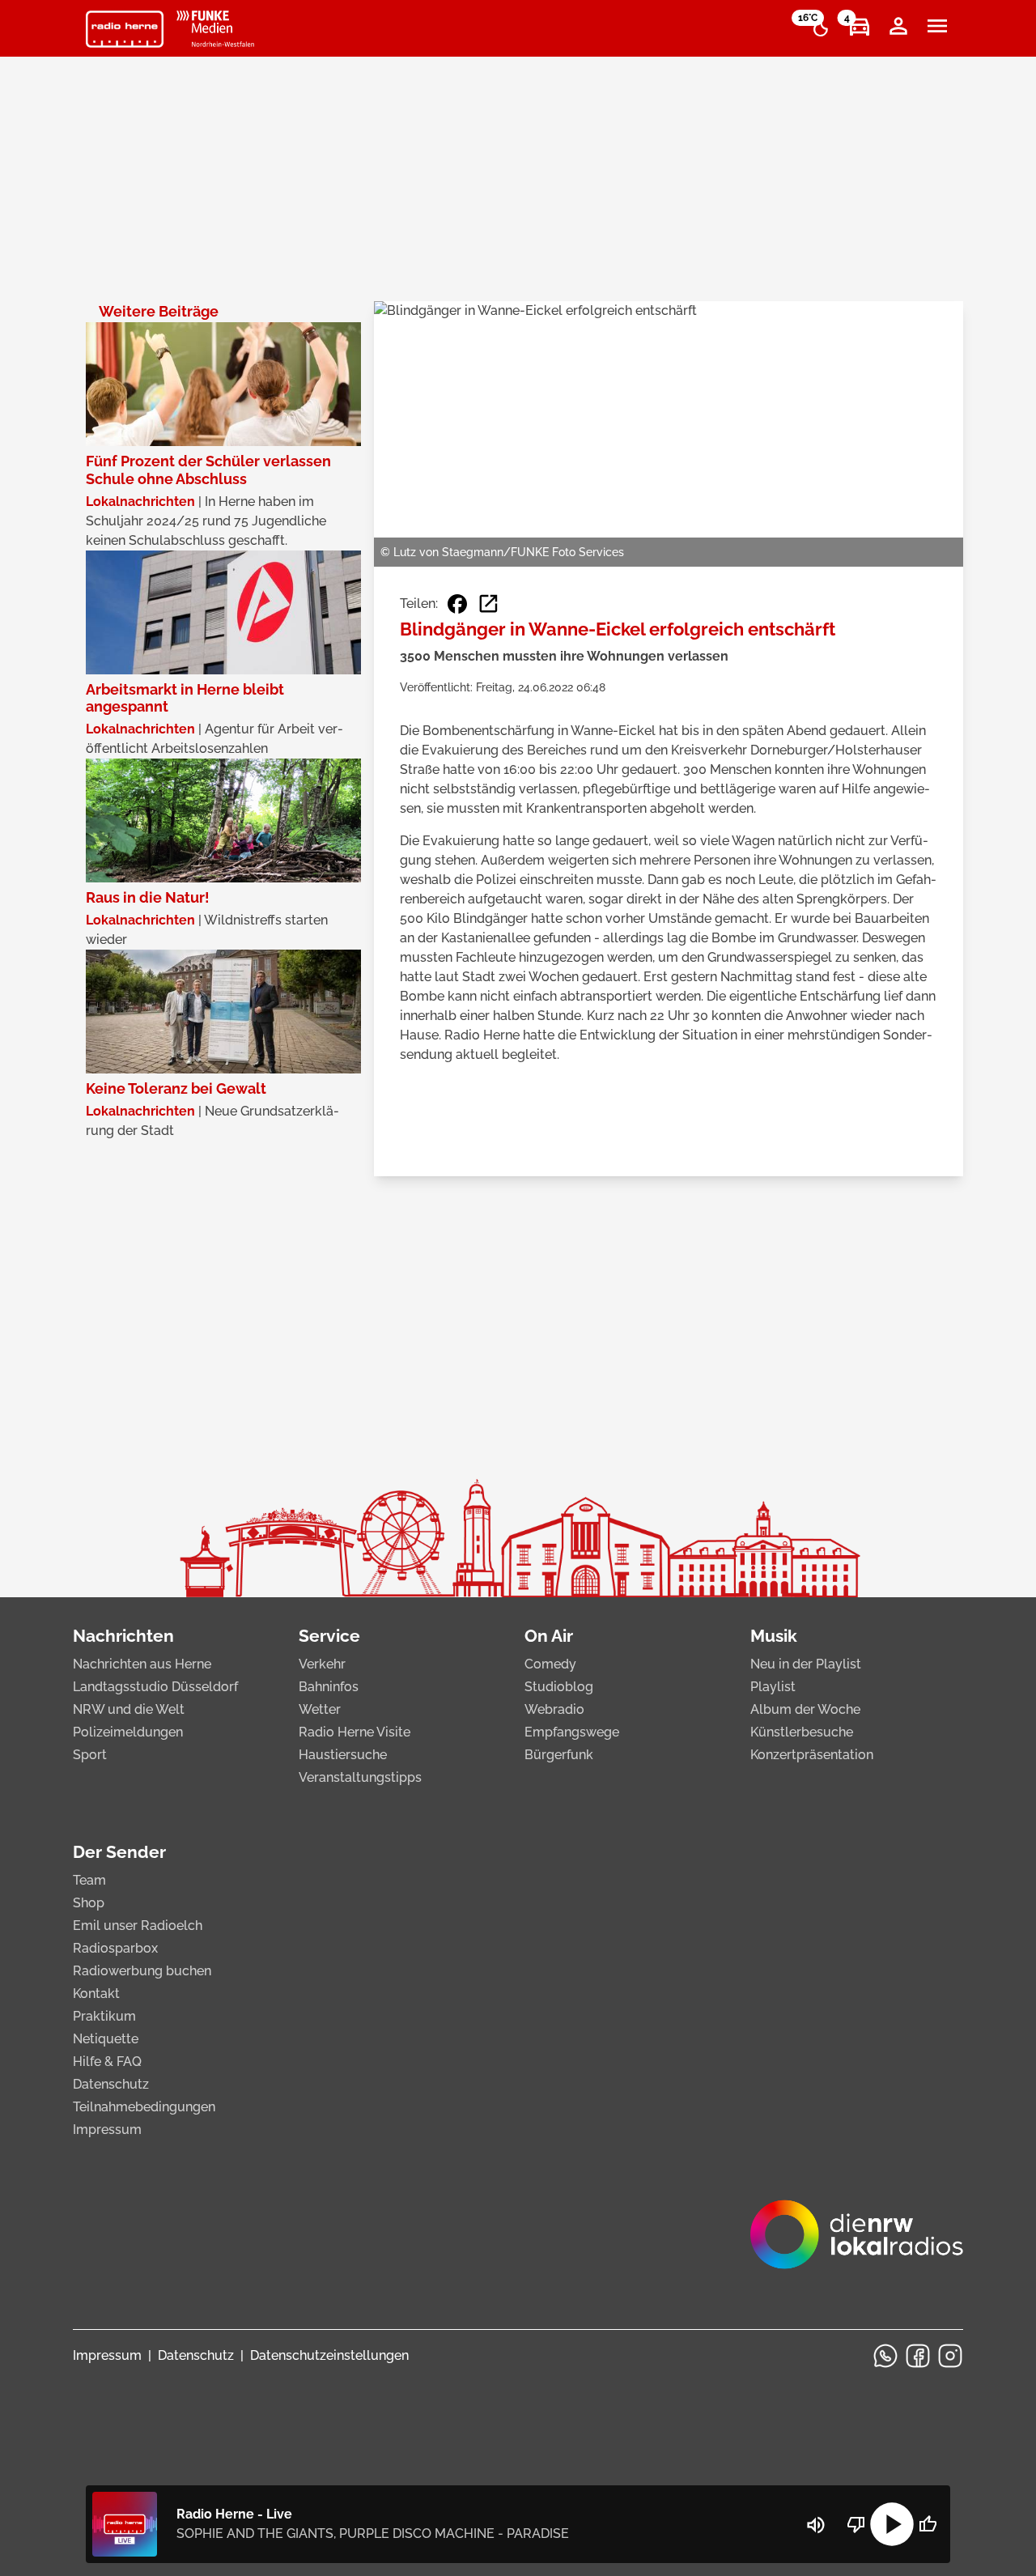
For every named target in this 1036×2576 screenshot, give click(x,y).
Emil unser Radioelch (138, 1926)
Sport (90, 1755)
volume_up (816, 2525)
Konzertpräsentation (812, 1755)
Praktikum (104, 2016)
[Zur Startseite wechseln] (125, 29)
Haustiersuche (343, 1755)
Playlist (773, 1687)
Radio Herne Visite (355, 1732)
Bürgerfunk (559, 1755)
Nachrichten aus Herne (142, 1664)
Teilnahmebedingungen (144, 2107)
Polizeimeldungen (128, 1732)
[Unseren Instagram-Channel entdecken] (950, 2356)
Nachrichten (123, 1636)
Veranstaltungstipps (360, 1777)
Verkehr (322, 1664)
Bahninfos (329, 1687)
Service (329, 1636)
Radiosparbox (115, 1948)
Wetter (320, 1709)
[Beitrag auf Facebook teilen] (457, 604)
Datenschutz (111, 2084)
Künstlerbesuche (802, 1732)
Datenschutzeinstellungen (329, 2355)
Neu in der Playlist (806, 1664)
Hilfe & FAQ (107, 2062)
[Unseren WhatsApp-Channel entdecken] (885, 2356)
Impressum (107, 2130)
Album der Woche (805, 1709)
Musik (774, 1636)
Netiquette (106, 2039)
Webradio (554, 1709)
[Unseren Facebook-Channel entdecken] (918, 2356)
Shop (89, 1903)
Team (89, 1880)
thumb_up (928, 2524)
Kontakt (96, 1994)
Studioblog (559, 1687)
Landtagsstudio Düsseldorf (155, 1687)
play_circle (892, 2524)
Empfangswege (572, 1732)
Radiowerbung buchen (142, 1971)
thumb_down (856, 2524)
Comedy (550, 1664)
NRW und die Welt (129, 1709)
